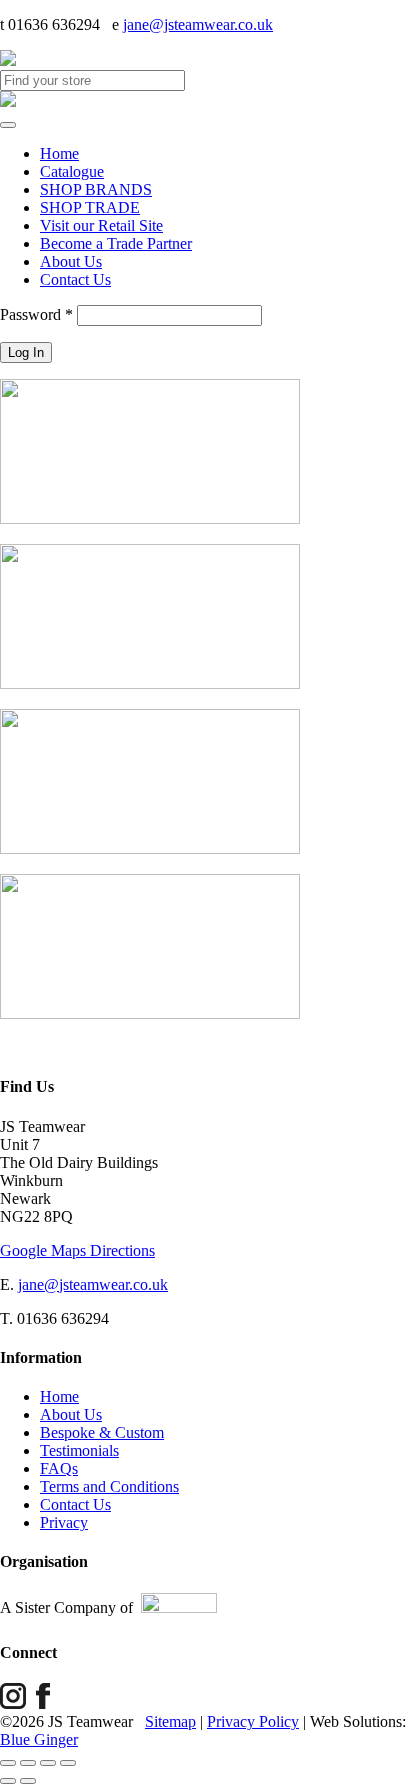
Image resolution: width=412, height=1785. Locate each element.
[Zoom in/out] (8, 1763)
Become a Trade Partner (116, 243)
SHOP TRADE (90, 207)
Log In (26, 352)
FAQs (59, 1468)
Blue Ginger (39, 1739)
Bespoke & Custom (102, 1432)
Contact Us (75, 279)
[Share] (48, 1763)
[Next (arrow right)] (28, 1781)
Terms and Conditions (109, 1486)
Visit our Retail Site (101, 225)
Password (36, 314)
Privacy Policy (253, 1721)
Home (59, 153)
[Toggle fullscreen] (28, 1763)
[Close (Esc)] (68, 1763)
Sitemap (170, 1721)
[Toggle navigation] (8, 125)
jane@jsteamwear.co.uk (198, 24)
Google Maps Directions (77, 1250)
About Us (71, 261)
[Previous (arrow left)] (8, 1781)
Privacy (64, 1522)
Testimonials (79, 1450)
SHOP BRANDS (96, 189)
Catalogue (72, 171)
